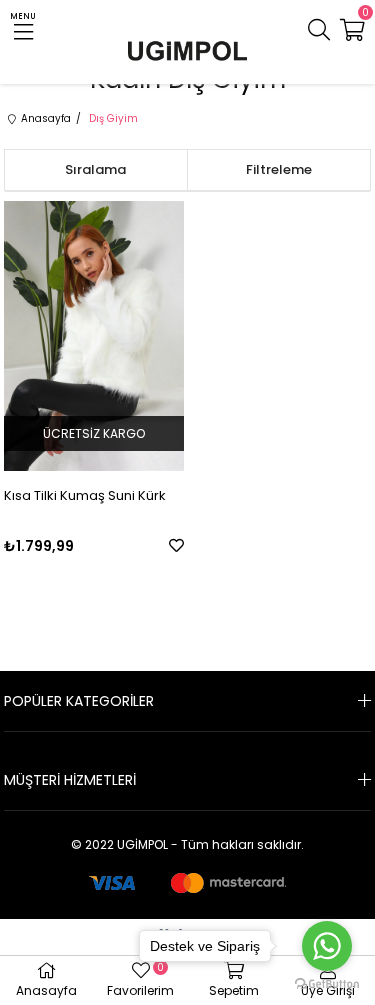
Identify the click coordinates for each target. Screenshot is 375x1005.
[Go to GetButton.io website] (327, 984)
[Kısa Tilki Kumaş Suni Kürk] (94, 336)
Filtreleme (279, 169)
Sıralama (95, 169)
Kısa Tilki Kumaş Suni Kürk (85, 495)
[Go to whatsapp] (327, 946)
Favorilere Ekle (176, 545)
